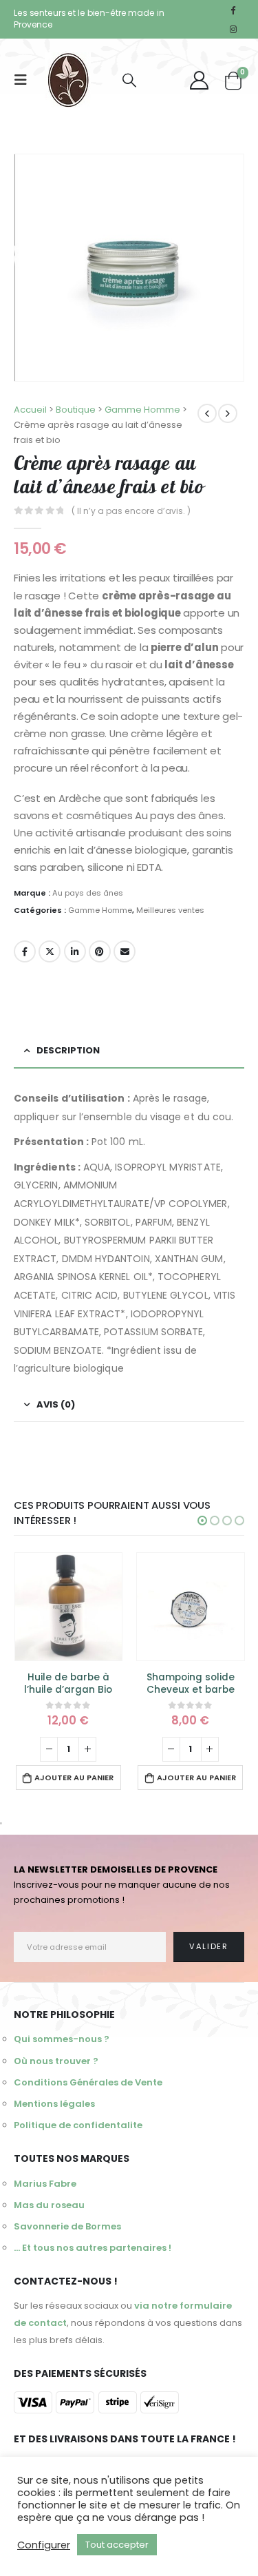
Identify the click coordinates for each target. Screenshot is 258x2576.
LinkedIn (75, 951)
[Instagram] (233, 29)
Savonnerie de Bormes (67, 2226)
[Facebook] (233, 10)
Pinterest (100, 951)
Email (125, 951)
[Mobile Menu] (25, 80)
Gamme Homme (100, 910)
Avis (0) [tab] (56, 1404)
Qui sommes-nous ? (62, 2039)
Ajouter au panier (74, 1778)
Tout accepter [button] (117, 2545)
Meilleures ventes (170, 910)
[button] (202, 1521)
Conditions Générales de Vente (88, 2082)
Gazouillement (50, 951)
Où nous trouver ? (56, 2061)
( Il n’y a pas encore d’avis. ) (131, 511)
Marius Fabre (45, 2184)
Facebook (25, 951)
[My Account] (200, 80)
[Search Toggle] (129, 80)
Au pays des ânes (88, 893)
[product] (69, 1607)
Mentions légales (54, 2104)
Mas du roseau (49, 2205)
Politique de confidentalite (78, 2125)
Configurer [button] (44, 2545)
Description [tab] (68, 1050)
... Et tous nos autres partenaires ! (93, 2248)
